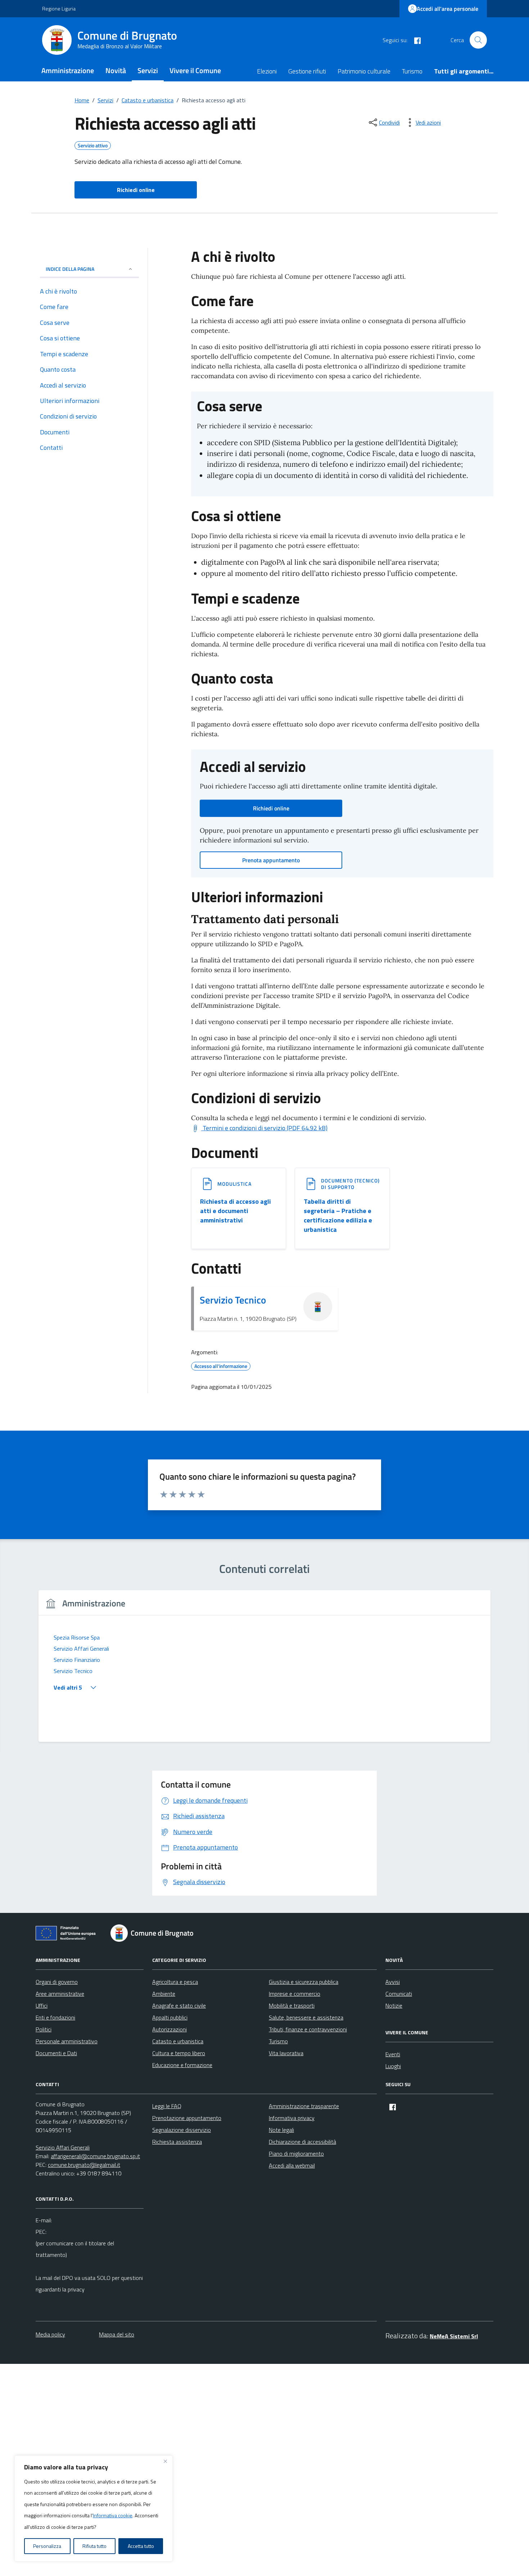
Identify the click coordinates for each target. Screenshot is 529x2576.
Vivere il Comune (195, 70)
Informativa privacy (292, 2118)
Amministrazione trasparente (304, 2106)
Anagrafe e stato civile (179, 2005)
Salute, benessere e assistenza (306, 2017)
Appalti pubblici (170, 2017)
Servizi (148, 70)
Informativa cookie (113, 2515)
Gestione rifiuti (307, 71)
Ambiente (164, 1994)
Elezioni (267, 71)
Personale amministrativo (67, 2041)
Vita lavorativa (286, 2053)
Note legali (281, 2130)
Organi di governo (57, 1982)
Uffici (42, 2005)
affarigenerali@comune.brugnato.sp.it (95, 2156)
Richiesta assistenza (177, 2142)
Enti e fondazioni (55, 2017)
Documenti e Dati (56, 2053)
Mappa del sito (117, 2334)
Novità (116, 70)
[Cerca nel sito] (478, 40)
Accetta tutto (141, 2546)
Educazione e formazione (182, 2065)
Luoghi (393, 2066)
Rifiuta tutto (94, 2546)
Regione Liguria (59, 8)
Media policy (50, 2334)
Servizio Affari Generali (63, 2147)
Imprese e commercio (295, 1994)
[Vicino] (165, 2461)
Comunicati (399, 1994)
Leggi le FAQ (167, 2106)
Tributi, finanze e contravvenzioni (308, 2029)
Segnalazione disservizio (182, 2130)
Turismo (412, 71)
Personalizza (47, 2546)
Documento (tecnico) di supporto (350, 1184)
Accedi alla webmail (292, 2165)
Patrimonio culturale (364, 71)
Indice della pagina (70, 269)
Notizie (394, 2005)
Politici (44, 2029)
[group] (264, 1670)
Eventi (393, 2054)
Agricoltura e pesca (175, 1982)
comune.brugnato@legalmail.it (84, 2165)
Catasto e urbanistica (178, 2041)
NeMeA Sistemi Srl (454, 2336)
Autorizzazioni (169, 2029)
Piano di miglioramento (296, 2154)
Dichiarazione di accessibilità (302, 2142)
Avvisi (393, 1982)
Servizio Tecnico (233, 1300)
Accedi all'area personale (447, 9)
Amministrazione (68, 70)
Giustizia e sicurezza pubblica (304, 1982)
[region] (94, 2509)
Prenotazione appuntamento (187, 2118)
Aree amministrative (60, 1994)
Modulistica (234, 1184)
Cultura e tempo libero (179, 2053)
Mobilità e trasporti (292, 2005)
